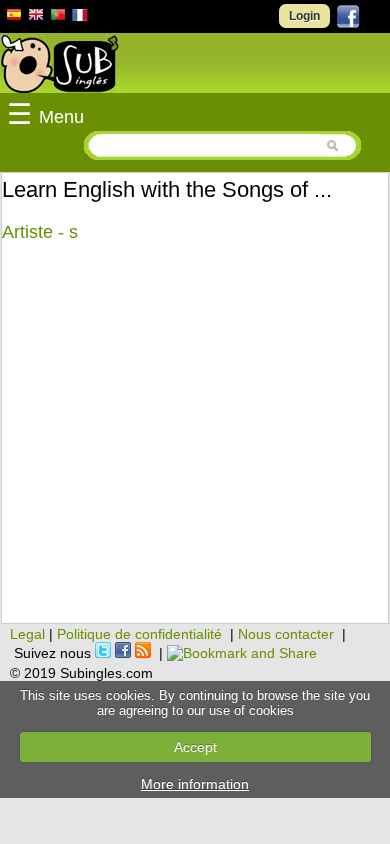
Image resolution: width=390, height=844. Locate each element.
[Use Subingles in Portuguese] (58, 17)
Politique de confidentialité (139, 634)
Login (304, 16)
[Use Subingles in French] (80, 18)
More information (195, 784)
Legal (27, 634)
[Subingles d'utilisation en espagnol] (14, 18)
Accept (195, 747)
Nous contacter (286, 634)
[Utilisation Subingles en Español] (36, 17)
